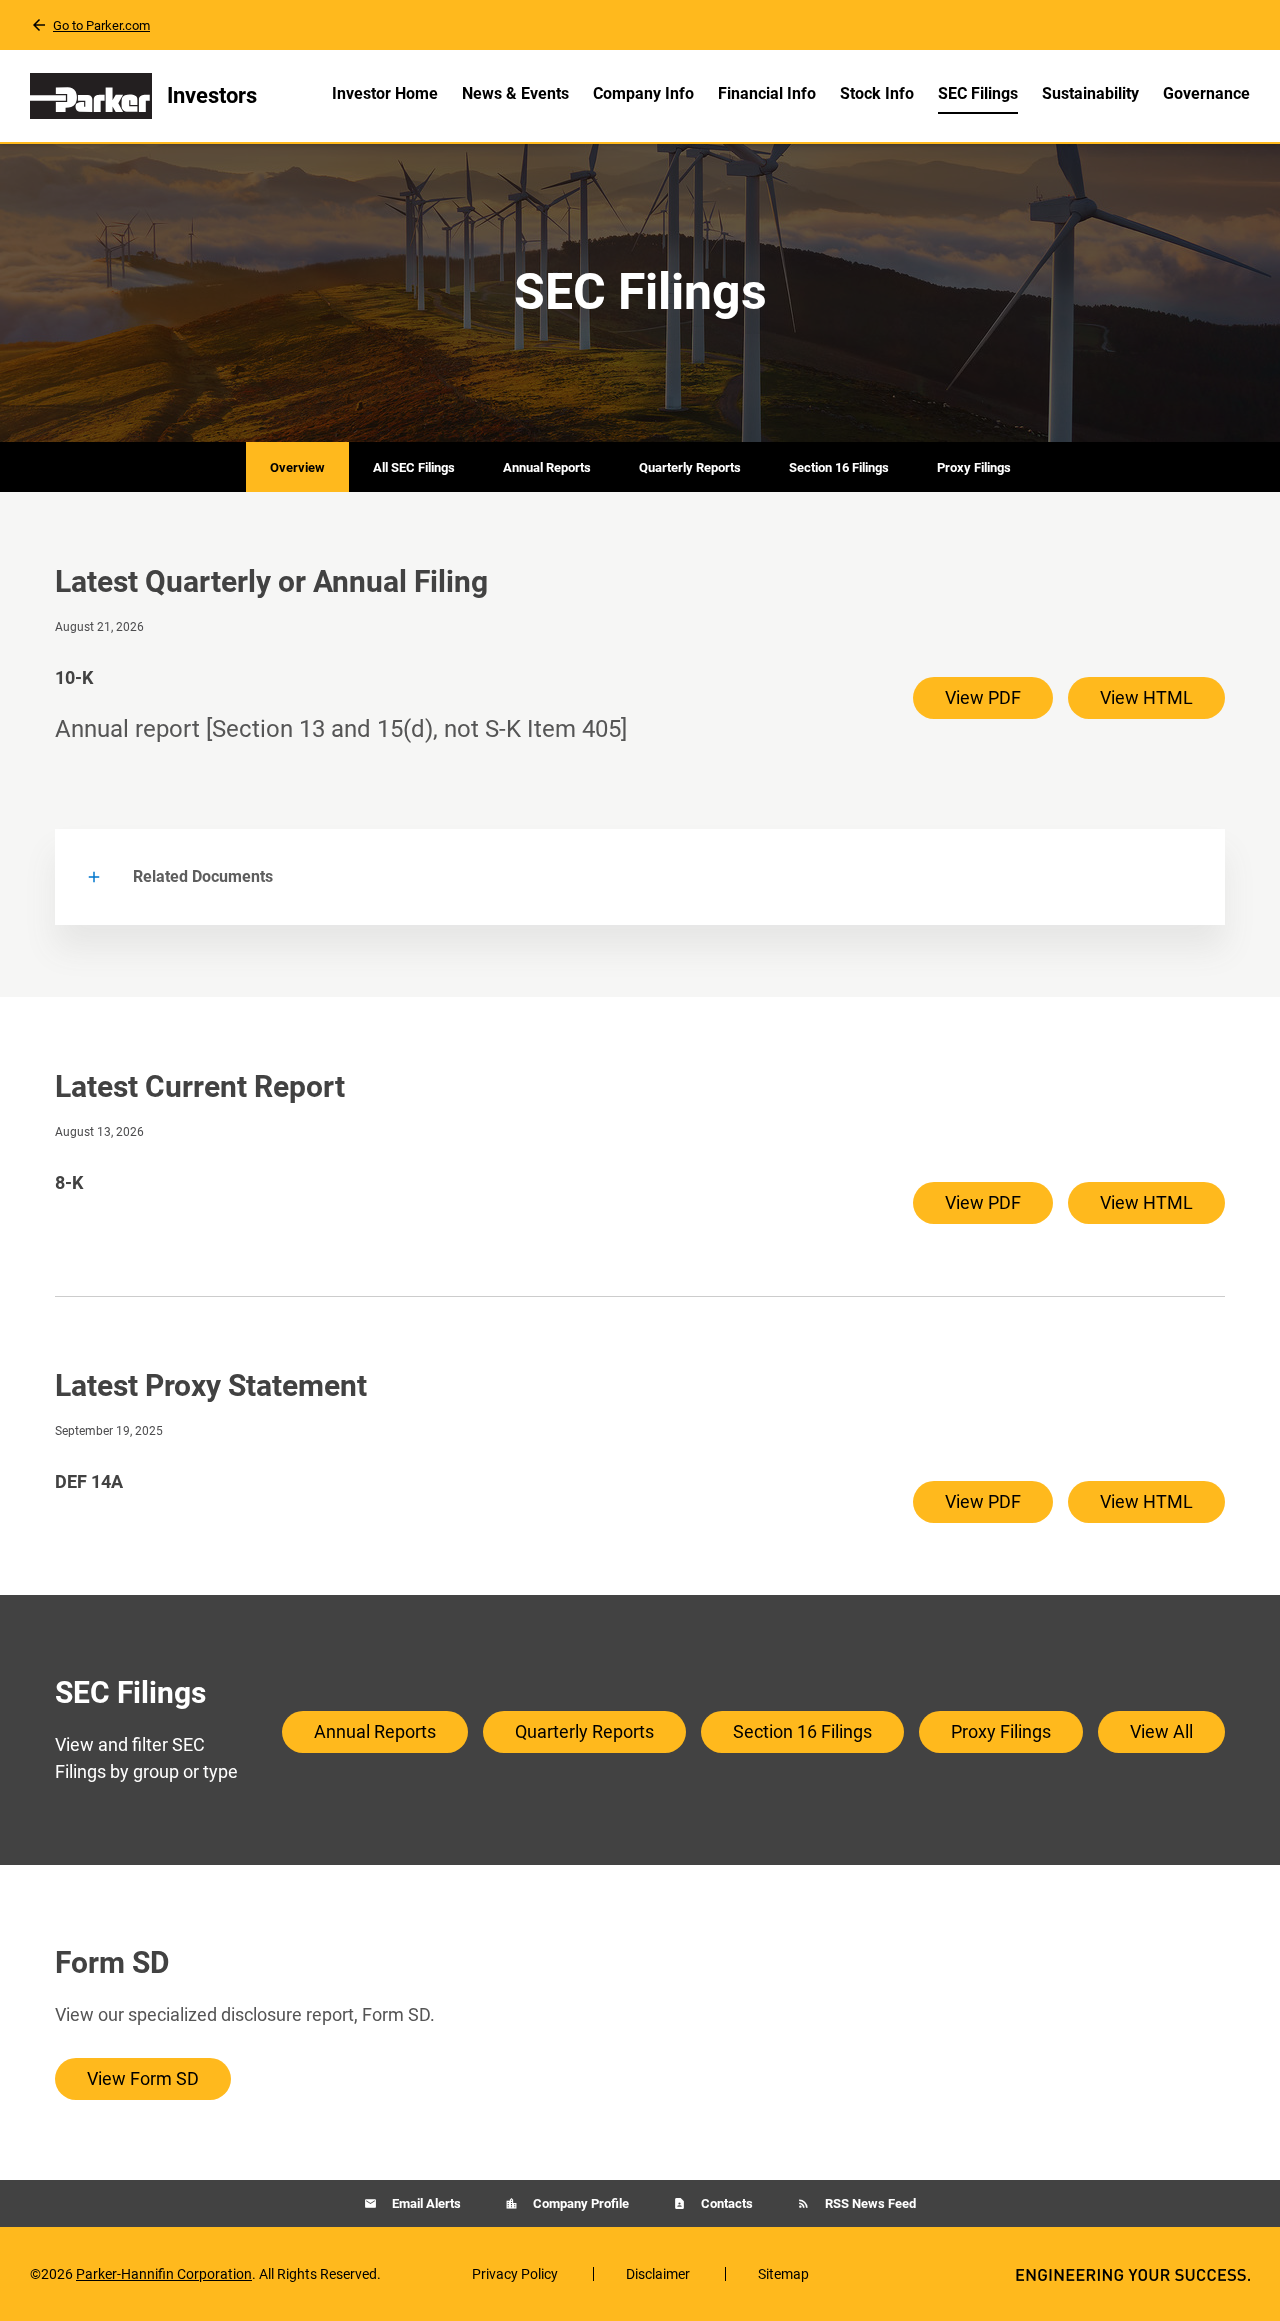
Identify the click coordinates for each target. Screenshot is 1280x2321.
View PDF (983, 697)
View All (1161, 1731)
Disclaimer (658, 2274)
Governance (1206, 93)
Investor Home (385, 93)
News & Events (515, 93)
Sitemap (783, 2274)
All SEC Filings (414, 467)
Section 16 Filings (839, 467)
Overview (297, 467)
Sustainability (1090, 93)
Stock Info (877, 93)
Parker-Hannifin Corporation (164, 2274)
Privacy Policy (515, 2274)
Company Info (643, 93)
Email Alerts (425, 2203)
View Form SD (143, 2078)
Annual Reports (547, 467)
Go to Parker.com (101, 25)
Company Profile (579, 2203)
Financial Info (767, 93)
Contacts (725, 2203)
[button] (640, 877)
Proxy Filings (974, 467)
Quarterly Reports (690, 467)
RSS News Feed (869, 2203)
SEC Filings (978, 93)
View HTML (1146, 697)
